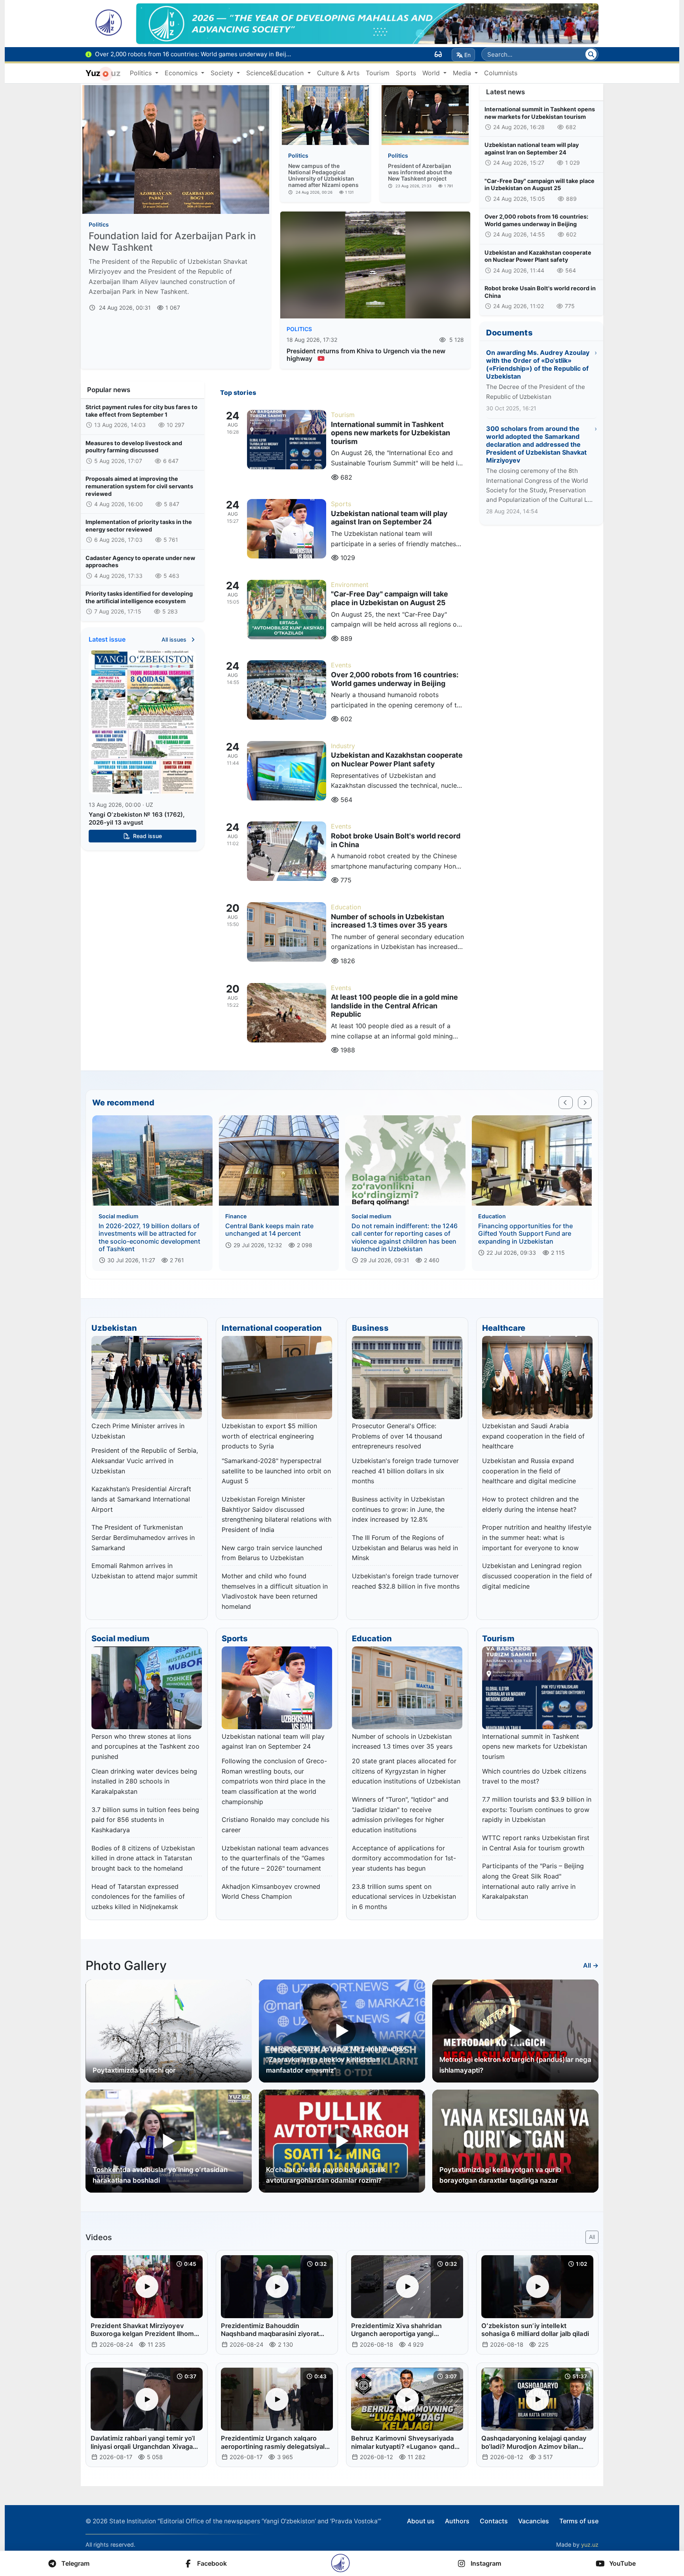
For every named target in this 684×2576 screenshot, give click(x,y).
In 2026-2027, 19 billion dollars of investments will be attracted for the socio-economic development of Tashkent (149, 1237)
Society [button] (223, 73)
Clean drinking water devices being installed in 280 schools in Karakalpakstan (144, 1781)
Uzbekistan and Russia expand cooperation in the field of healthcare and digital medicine (529, 1471)
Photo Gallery (126, 1965)
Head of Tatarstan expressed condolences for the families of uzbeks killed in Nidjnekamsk (138, 1897)
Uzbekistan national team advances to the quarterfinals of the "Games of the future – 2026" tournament (275, 1858)
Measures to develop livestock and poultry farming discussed (134, 447)
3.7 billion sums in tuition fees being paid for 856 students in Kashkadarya (145, 1820)
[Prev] (566, 1103)
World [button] (432, 73)
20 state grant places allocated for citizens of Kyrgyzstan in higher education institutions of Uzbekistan (406, 1771)
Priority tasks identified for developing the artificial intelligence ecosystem (139, 597)
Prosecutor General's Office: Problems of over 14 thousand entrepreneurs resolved (397, 1436)
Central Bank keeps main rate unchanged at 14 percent (269, 1230)
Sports (406, 73)
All (592, 2237)
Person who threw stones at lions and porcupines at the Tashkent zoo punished (145, 1746)
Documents (509, 333)
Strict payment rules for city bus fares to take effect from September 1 (142, 411)
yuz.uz (590, 2545)
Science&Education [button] (276, 73)
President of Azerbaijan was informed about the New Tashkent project (420, 172)
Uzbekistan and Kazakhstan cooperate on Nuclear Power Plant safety (538, 256)
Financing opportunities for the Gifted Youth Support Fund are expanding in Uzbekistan (525, 1233)
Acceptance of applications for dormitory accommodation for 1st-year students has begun (404, 1858)
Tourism (378, 73)
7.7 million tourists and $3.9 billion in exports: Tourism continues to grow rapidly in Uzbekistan (537, 1809)
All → (591, 1965)
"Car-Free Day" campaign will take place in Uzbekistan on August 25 (540, 185)
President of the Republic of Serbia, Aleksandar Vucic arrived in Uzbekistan (145, 1460)
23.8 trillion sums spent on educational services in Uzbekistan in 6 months (404, 1897)
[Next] (585, 1103)
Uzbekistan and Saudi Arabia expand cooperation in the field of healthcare (533, 1436)
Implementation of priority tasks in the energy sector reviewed (139, 526)
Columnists (501, 73)
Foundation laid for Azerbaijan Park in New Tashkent (172, 242)
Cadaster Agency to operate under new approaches (140, 562)
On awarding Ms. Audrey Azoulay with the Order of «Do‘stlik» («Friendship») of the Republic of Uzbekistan (538, 364)
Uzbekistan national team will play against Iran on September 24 (532, 149)
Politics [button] (142, 73)
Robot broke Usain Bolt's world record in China (540, 292)
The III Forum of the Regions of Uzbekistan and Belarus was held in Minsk (405, 1548)
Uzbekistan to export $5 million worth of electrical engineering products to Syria (269, 1436)
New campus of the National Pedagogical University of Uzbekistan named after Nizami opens (323, 175)
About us (421, 2521)
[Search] (591, 54)
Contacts (494, 2521)
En (467, 55)
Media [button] (463, 73)
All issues (175, 639)
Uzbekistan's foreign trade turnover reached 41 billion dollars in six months (405, 1471)
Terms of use (579, 2521)
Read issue (147, 836)
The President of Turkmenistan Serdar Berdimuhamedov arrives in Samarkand (143, 1537)
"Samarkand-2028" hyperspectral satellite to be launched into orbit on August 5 (276, 1471)
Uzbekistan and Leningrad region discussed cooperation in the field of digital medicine (537, 1576)
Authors (457, 2521)
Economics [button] (182, 73)
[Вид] (438, 54)
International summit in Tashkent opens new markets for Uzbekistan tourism (540, 113)
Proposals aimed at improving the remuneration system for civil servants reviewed (139, 486)
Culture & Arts (338, 73)
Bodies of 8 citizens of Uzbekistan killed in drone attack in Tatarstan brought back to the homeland (143, 1858)
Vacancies (534, 2521)
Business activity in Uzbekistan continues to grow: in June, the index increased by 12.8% (398, 1509)
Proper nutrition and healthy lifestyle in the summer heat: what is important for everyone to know (537, 1537)
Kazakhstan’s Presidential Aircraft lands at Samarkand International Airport (141, 1499)
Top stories (238, 392)
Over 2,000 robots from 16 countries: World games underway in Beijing (536, 220)
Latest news (505, 92)
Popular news (109, 390)
